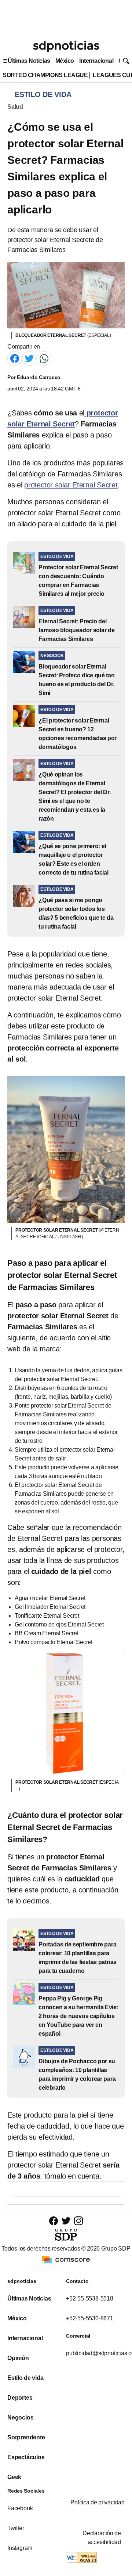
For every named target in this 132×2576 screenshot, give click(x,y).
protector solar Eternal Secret (71, 485)
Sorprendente (26, 2437)
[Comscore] (66, 2259)
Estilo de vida (25, 2378)
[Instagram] (78, 2221)
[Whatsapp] (44, 358)
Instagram (20, 2548)
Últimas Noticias (29, 61)
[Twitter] (29, 358)
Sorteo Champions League (45, 75)
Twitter (16, 2528)
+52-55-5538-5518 (90, 2298)
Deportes (20, 2398)
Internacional (96, 61)
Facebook (20, 2508)
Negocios (20, 2418)
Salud (15, 107)
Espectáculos (26, 2457)
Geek (14, 2477)
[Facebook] (15, 358)
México (65, 61)
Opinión (18, 2358)
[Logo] (66, 46)
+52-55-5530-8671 (90, 2318)
